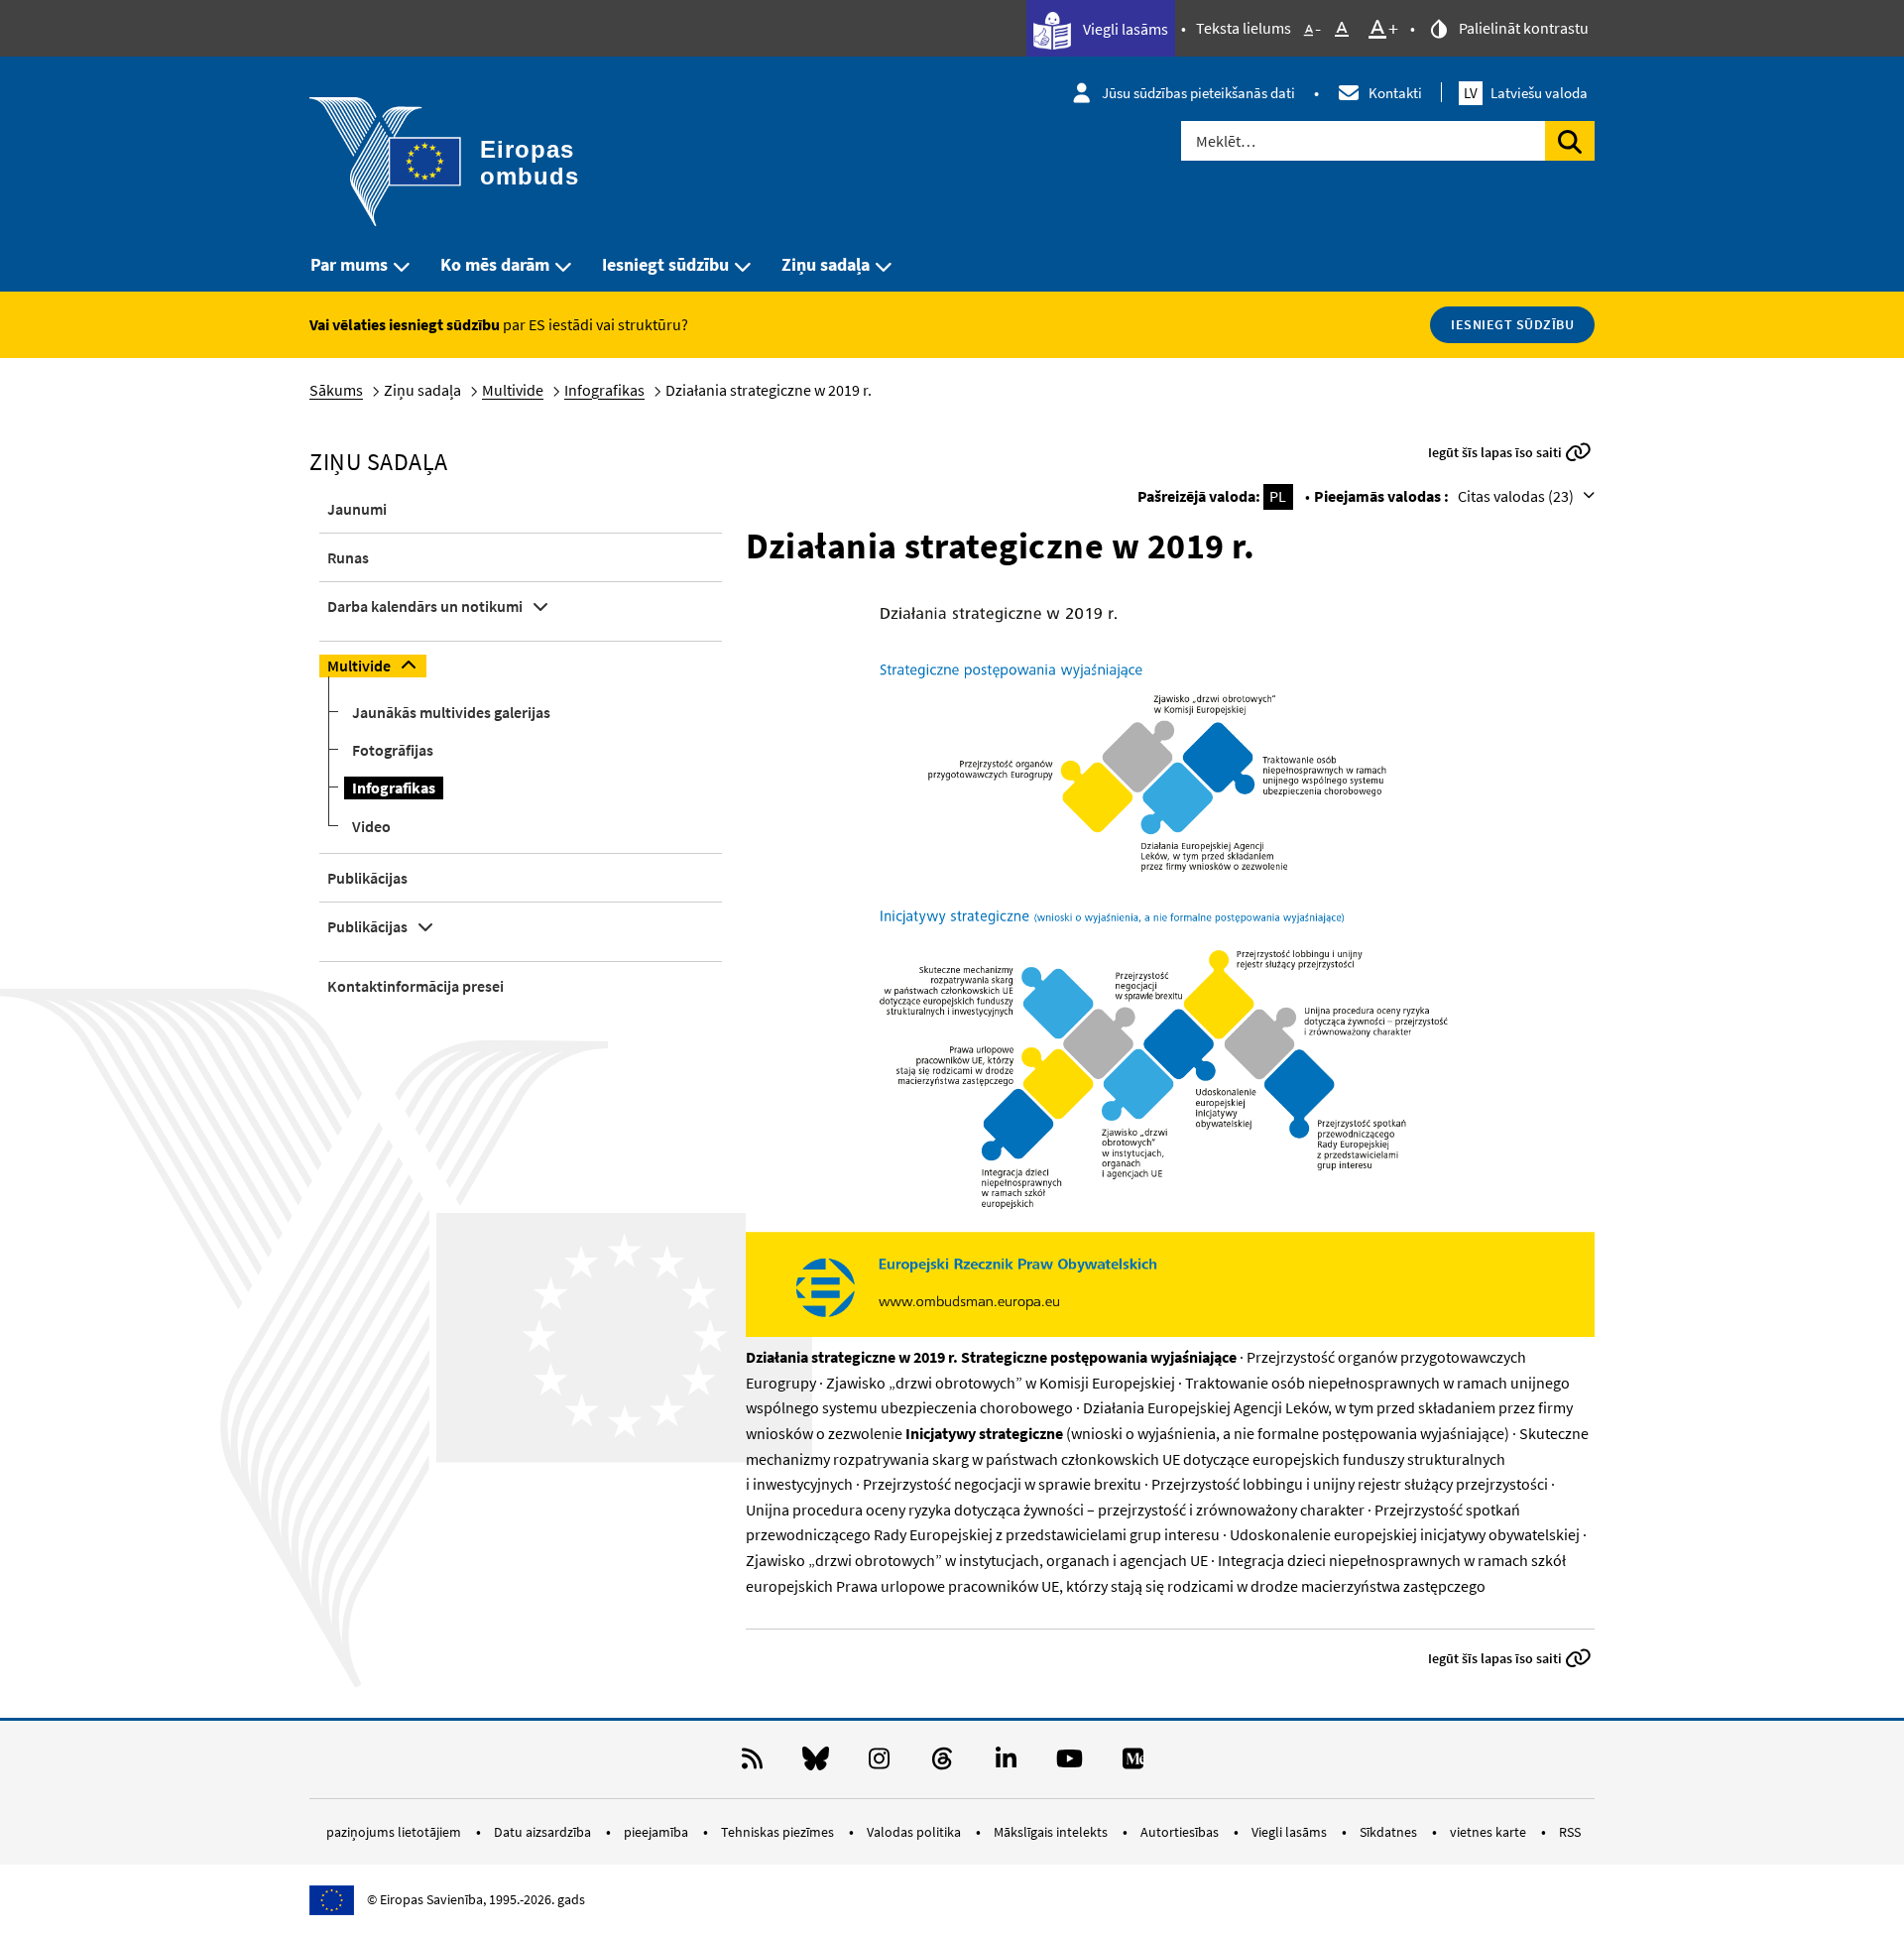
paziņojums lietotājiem (395, 1832)
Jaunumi (357, 509)
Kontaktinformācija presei (416, 986)
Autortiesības (1181, 1832)
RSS (1570, 1832)
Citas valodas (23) (1517, 496)
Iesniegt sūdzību (665, 264)
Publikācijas (367, 878)
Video (371, 826)
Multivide (513, 390)
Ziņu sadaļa (826, 264)
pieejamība (657, 1832)
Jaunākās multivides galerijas (451, 712)
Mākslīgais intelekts (1052, 1832)
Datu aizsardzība (544, 1832)
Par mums (349, 264)
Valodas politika (915, 1832)
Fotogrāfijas (393, 750)
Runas (348, 557)
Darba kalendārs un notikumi (425, 606)
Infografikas (604, 390)
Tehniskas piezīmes (779, 1832)
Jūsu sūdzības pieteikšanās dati (1198, 93)
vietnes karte (1489, 1832)
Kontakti (1395, 93)
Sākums (336, 390)
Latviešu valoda (1526, 93)
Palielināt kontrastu (1522, 28)
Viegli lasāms (1124, 29)
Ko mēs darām (495, 264)
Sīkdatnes (1390, 1832)
